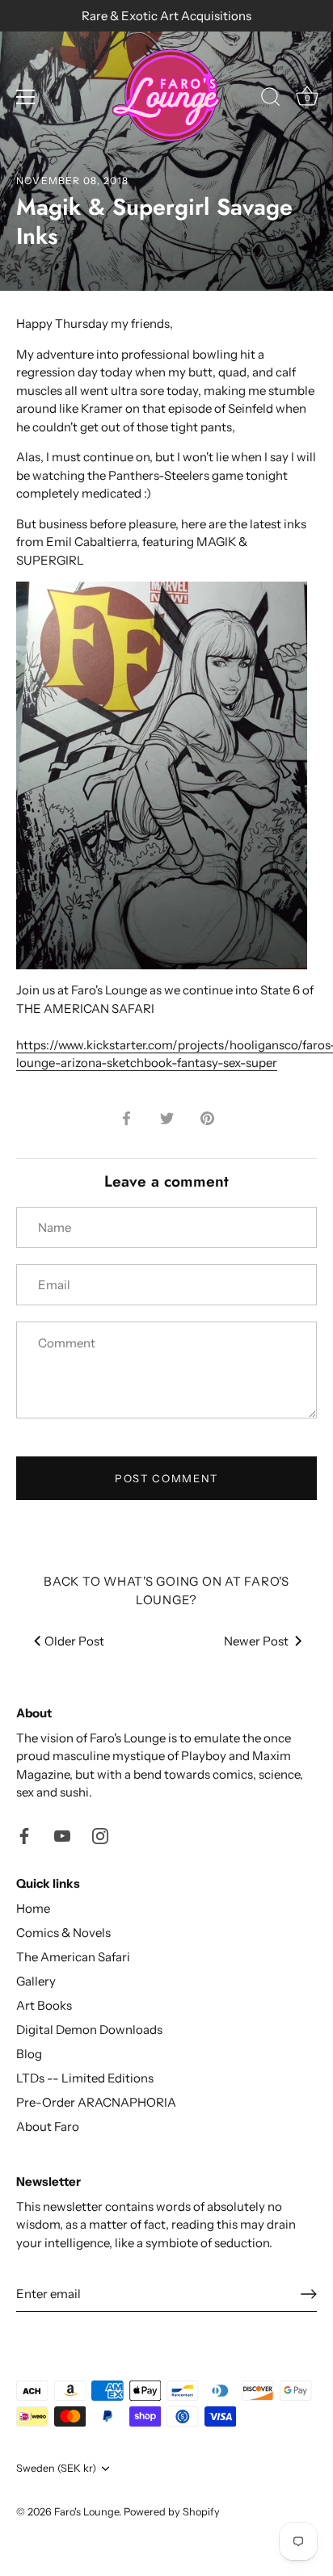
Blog (29, 2054)
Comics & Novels (63, 1933)
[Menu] (26, 97)
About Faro (48, 2126)
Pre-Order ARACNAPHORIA (96, 2102)
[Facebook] (24, 1835)
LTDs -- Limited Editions (85, 2078)
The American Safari (73, 1957)
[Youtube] (62, 1835)
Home (33, 1908)
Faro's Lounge (86, 2512)
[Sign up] (309, 2294)
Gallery (36, 1981)
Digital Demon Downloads (89, 2030)
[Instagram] (100, 1835)
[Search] (271, 99)
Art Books (44, 2005)
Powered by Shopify (172, 2512)
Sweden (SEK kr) (56, 2468)
